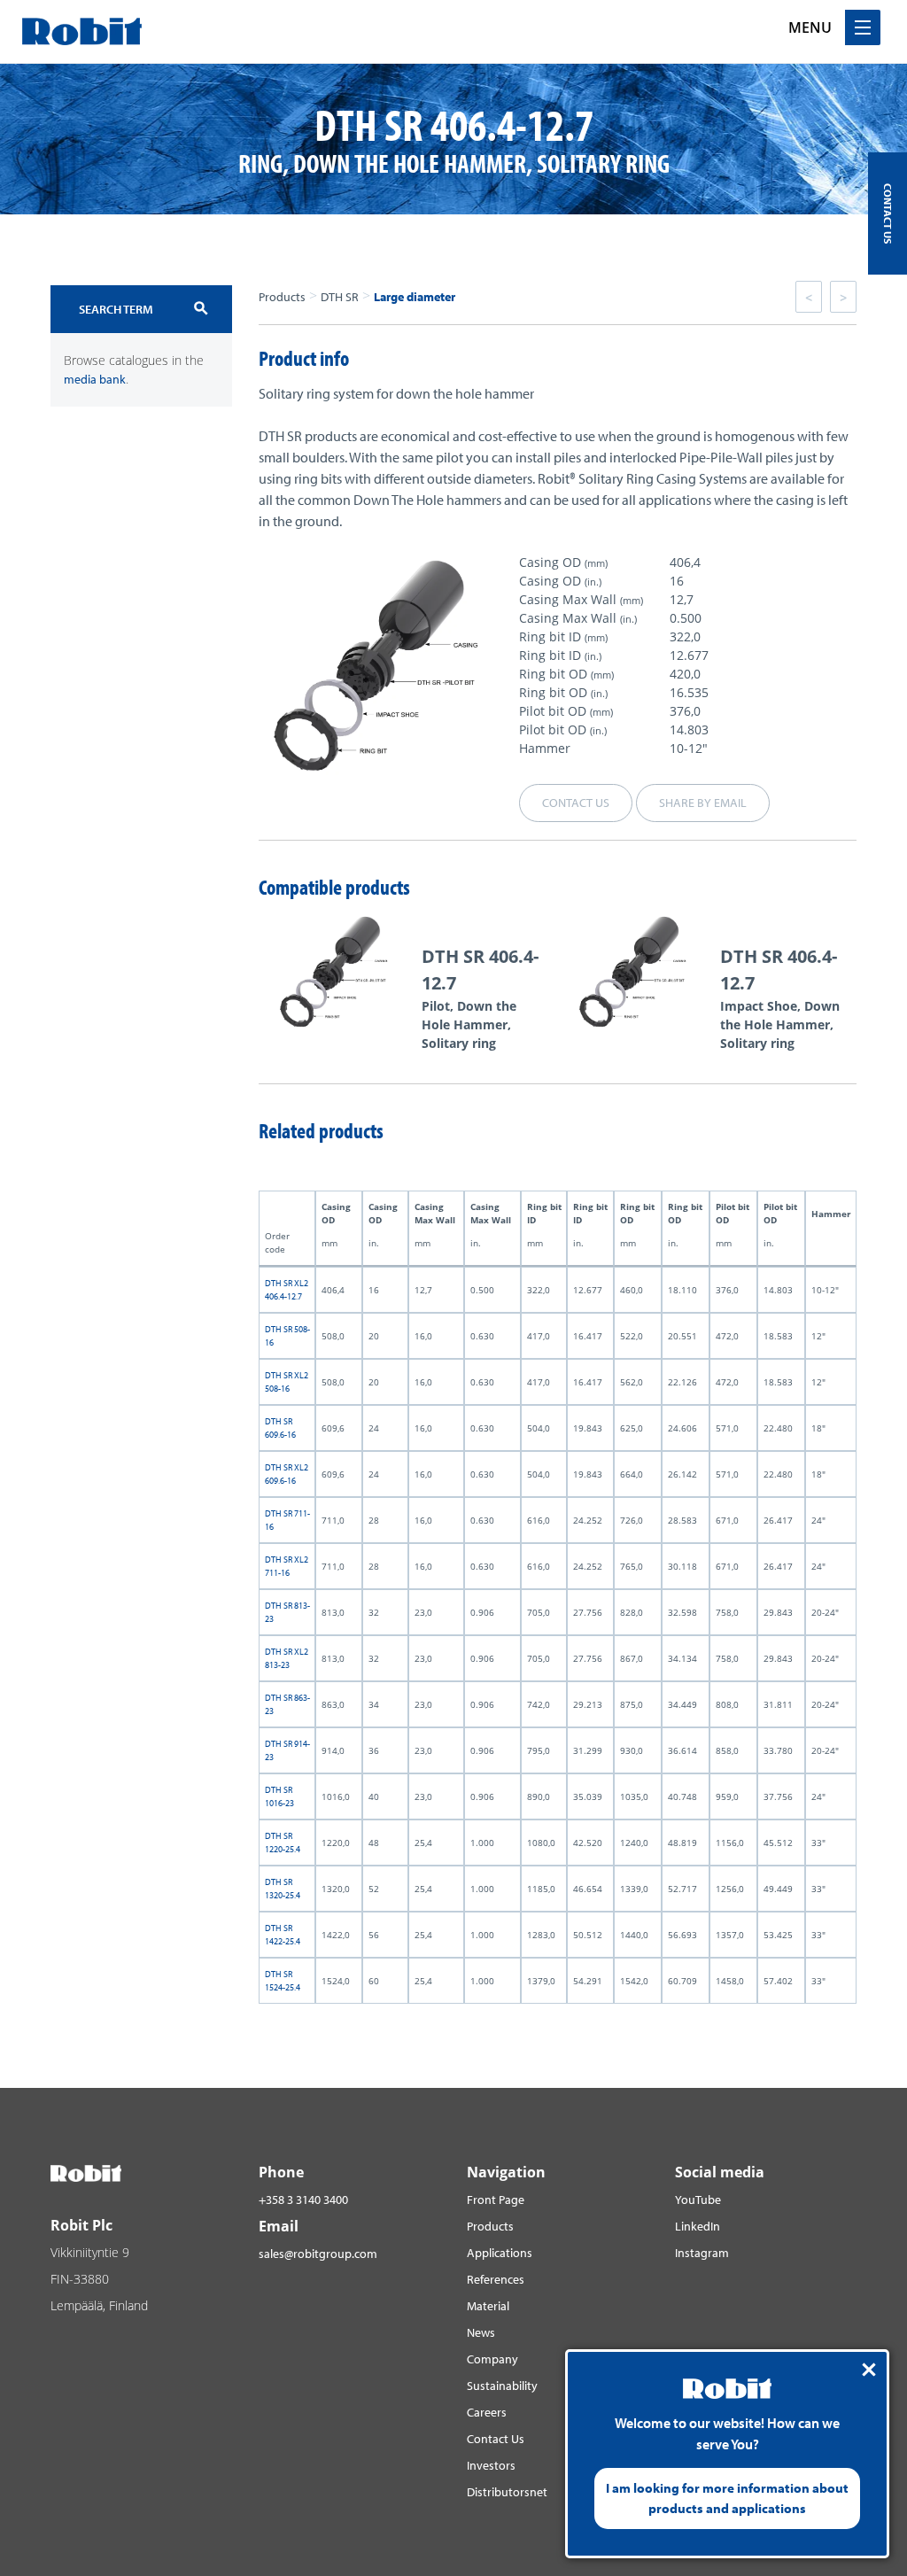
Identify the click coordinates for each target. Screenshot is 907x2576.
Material (488, 2306)
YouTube (698, 2200)
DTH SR (340, 297)
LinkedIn (698, 2226)
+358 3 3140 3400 (303, 2200)
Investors (491, 2465)
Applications (500, 2253)
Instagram (702, 2253)
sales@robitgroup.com (318, 2254)
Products (282, 297)
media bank (95, 379)
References (496, 2279)
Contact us (576, 803)
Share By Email (703, 803)
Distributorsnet (507, 2492)
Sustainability (502, 2386)
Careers (487, 2412)
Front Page (496, 2200)
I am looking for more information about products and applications (727, 2498)
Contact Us (496, 2439)
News (481, 2332)
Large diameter (415, 297)
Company (492, 2359)
